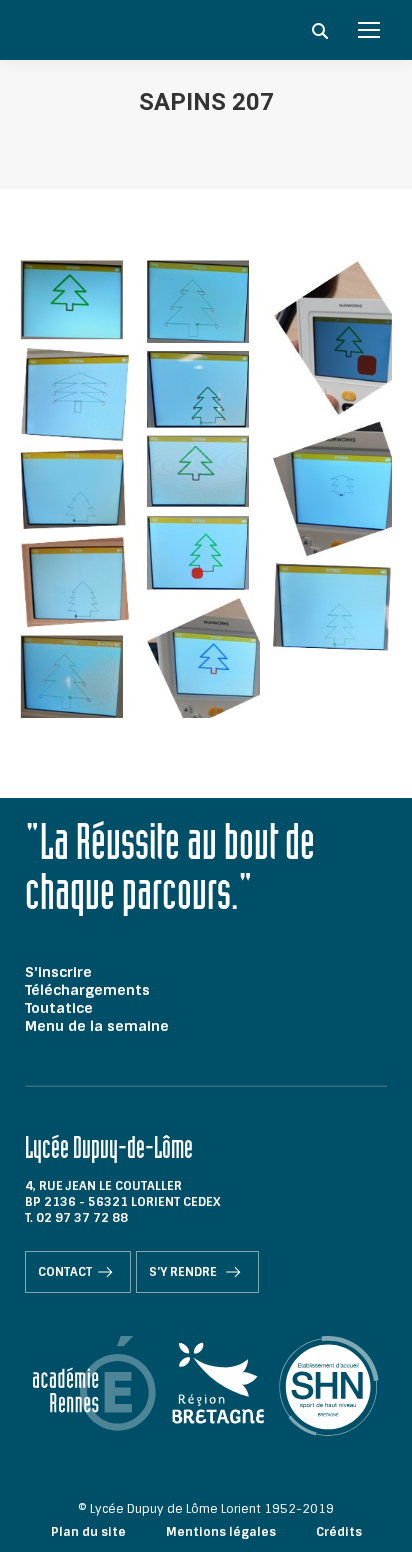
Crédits (339, 1532)
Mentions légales (221, 1532)
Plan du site (88, 1532)
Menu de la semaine (97, 1026)
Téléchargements (87, 990)
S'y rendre (184, 1272)
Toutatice (59, 1008)
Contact (65, 1272)
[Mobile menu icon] (369, 30)
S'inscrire (58, 972)
